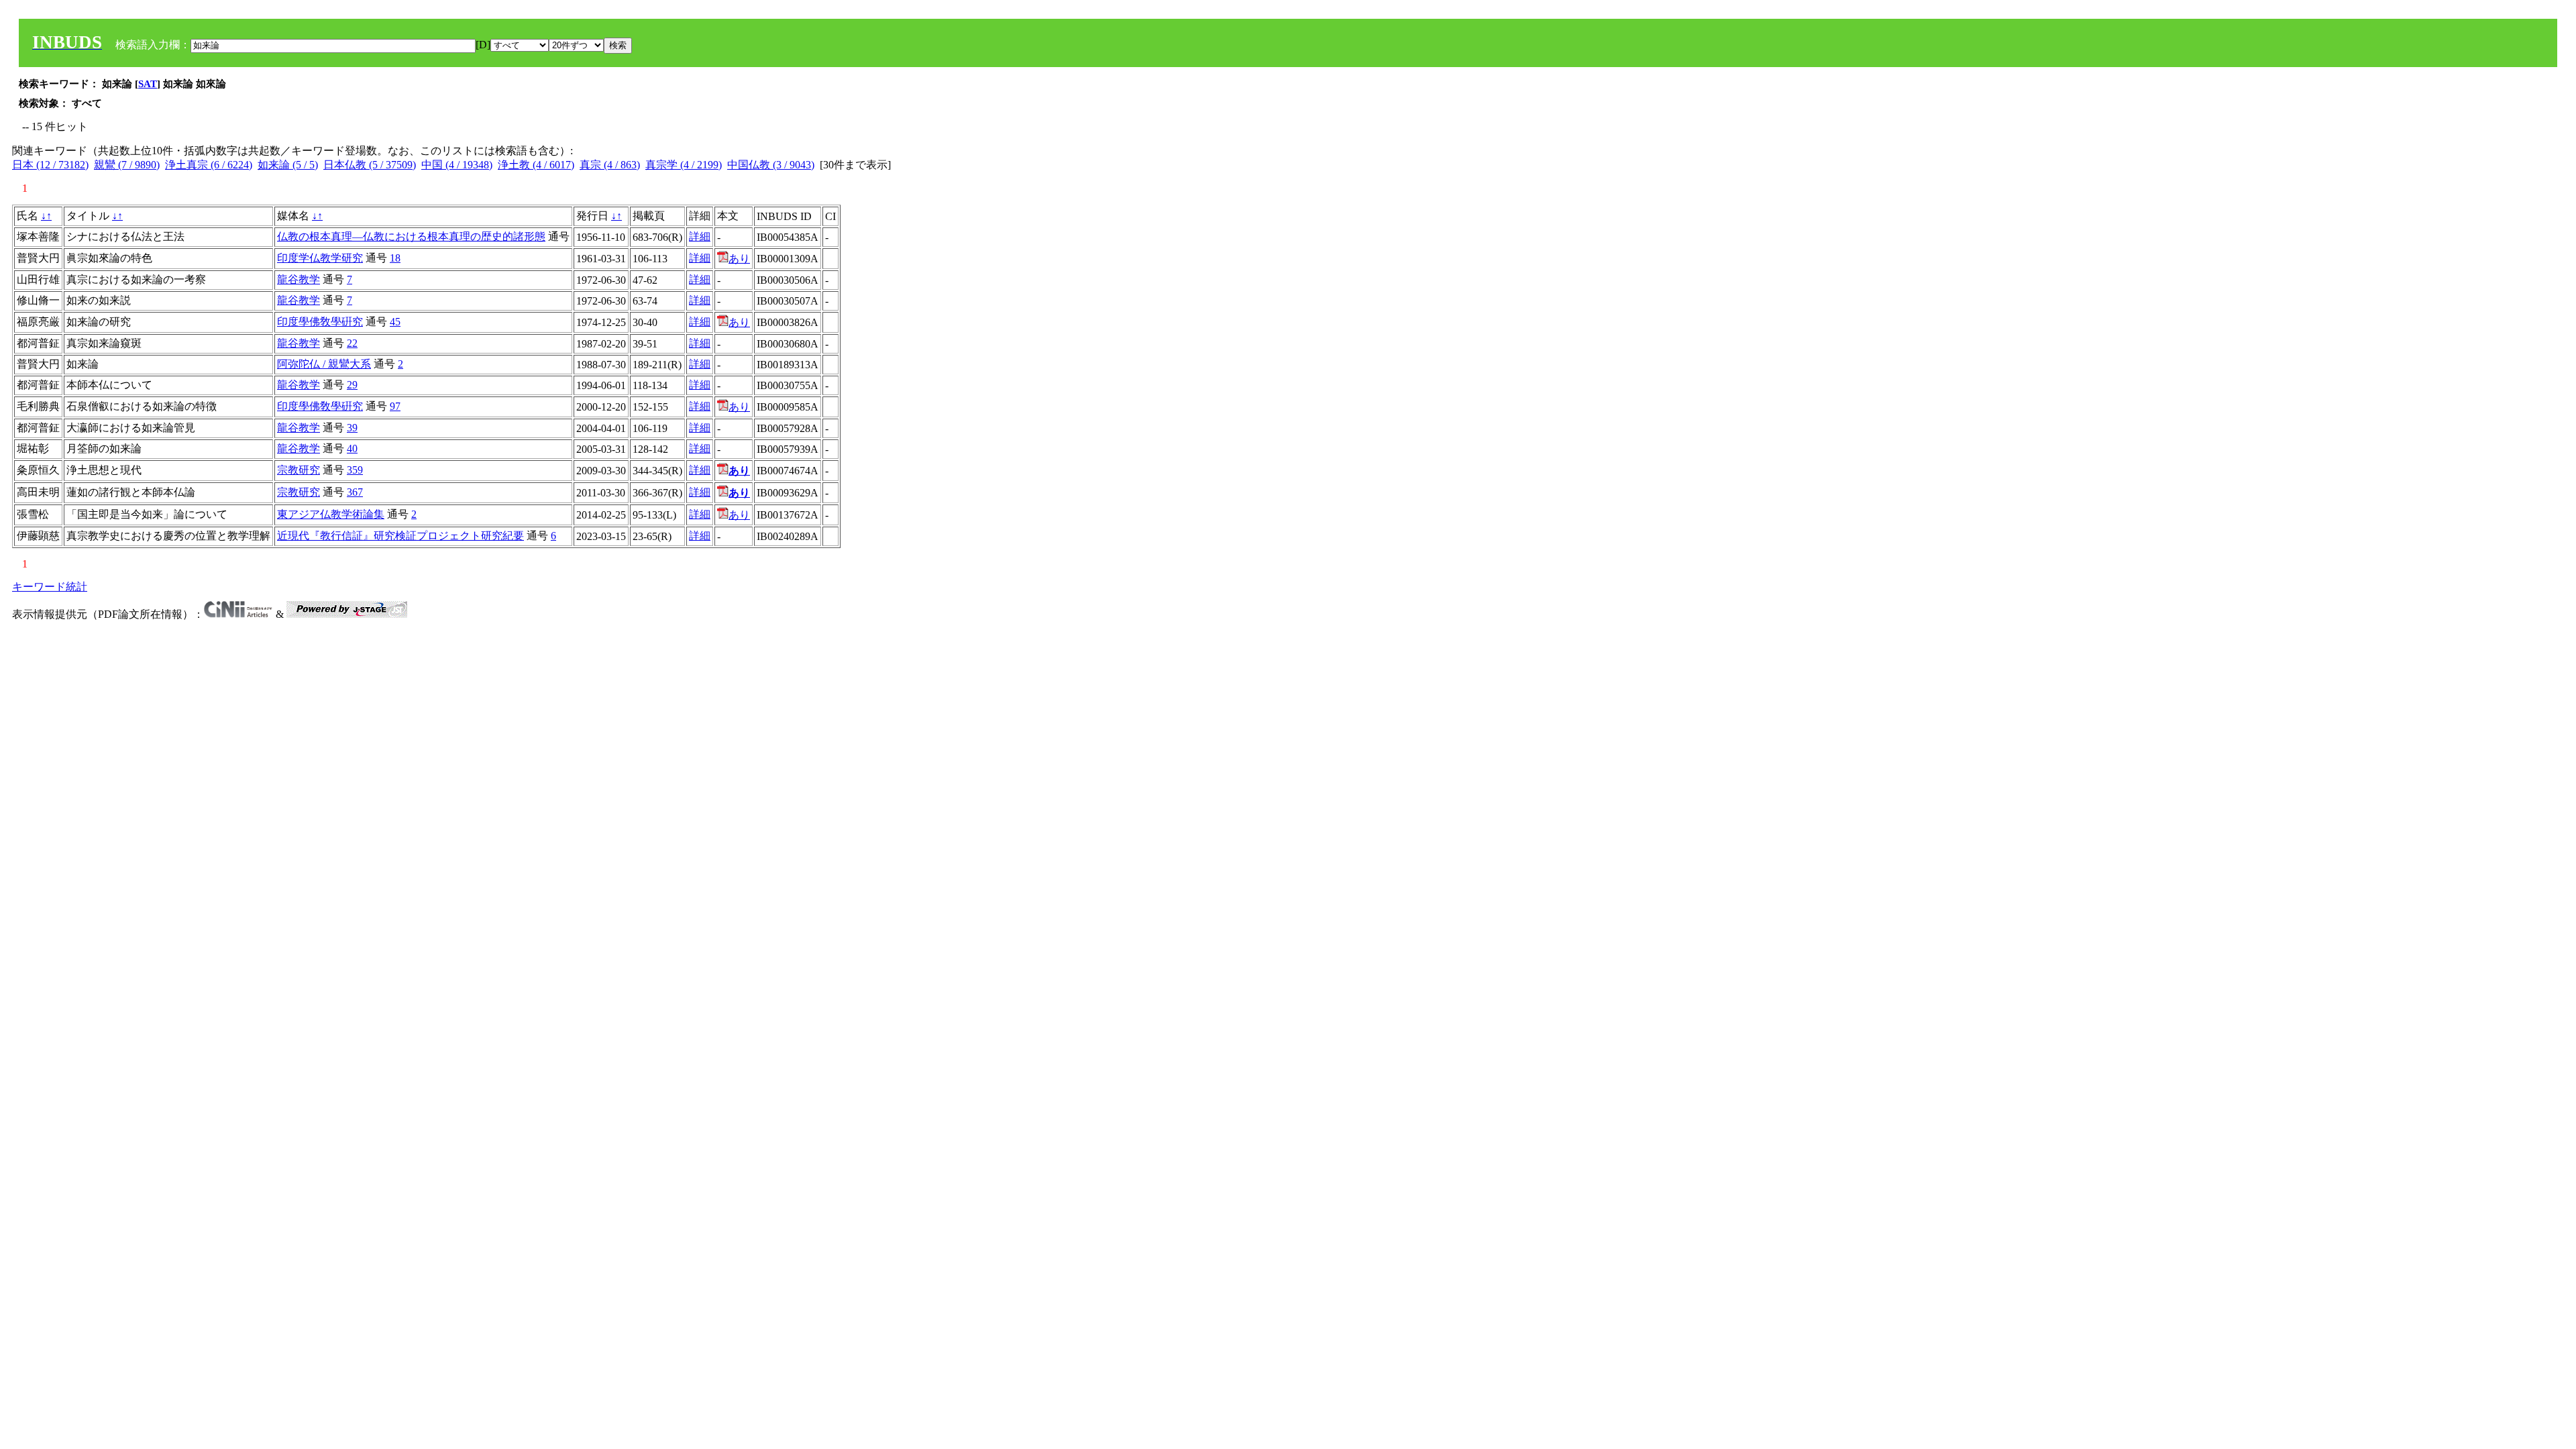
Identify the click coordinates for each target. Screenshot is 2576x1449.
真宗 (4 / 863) (610, 165)
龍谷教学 (299, 279)
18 (395, 258)
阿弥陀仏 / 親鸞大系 (324, 364)
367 (355, 492)
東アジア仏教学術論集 (331, 514)
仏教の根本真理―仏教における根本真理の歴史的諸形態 (411, 236)
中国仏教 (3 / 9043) (771, 165)
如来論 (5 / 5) (288, 165)
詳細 (700, 236)
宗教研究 (299, 470)
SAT (148, 84)
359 (355, 470)
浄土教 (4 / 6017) (536, 165)
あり (739, 259)
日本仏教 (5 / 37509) (370, 165)
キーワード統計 (50, 587)
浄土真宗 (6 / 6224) (209, 165)
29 (352, 385)
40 (352, 448)
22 (352, 343)
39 (352, 428)
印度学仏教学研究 (320, 258)
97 (395, 406)
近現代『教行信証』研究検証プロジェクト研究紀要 (400, 536)
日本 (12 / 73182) (50, 165)
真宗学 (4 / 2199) (684, 165)
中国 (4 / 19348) (457, 165)
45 (395, 322)
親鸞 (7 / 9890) (127, 165)
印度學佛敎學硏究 (320, 322)
